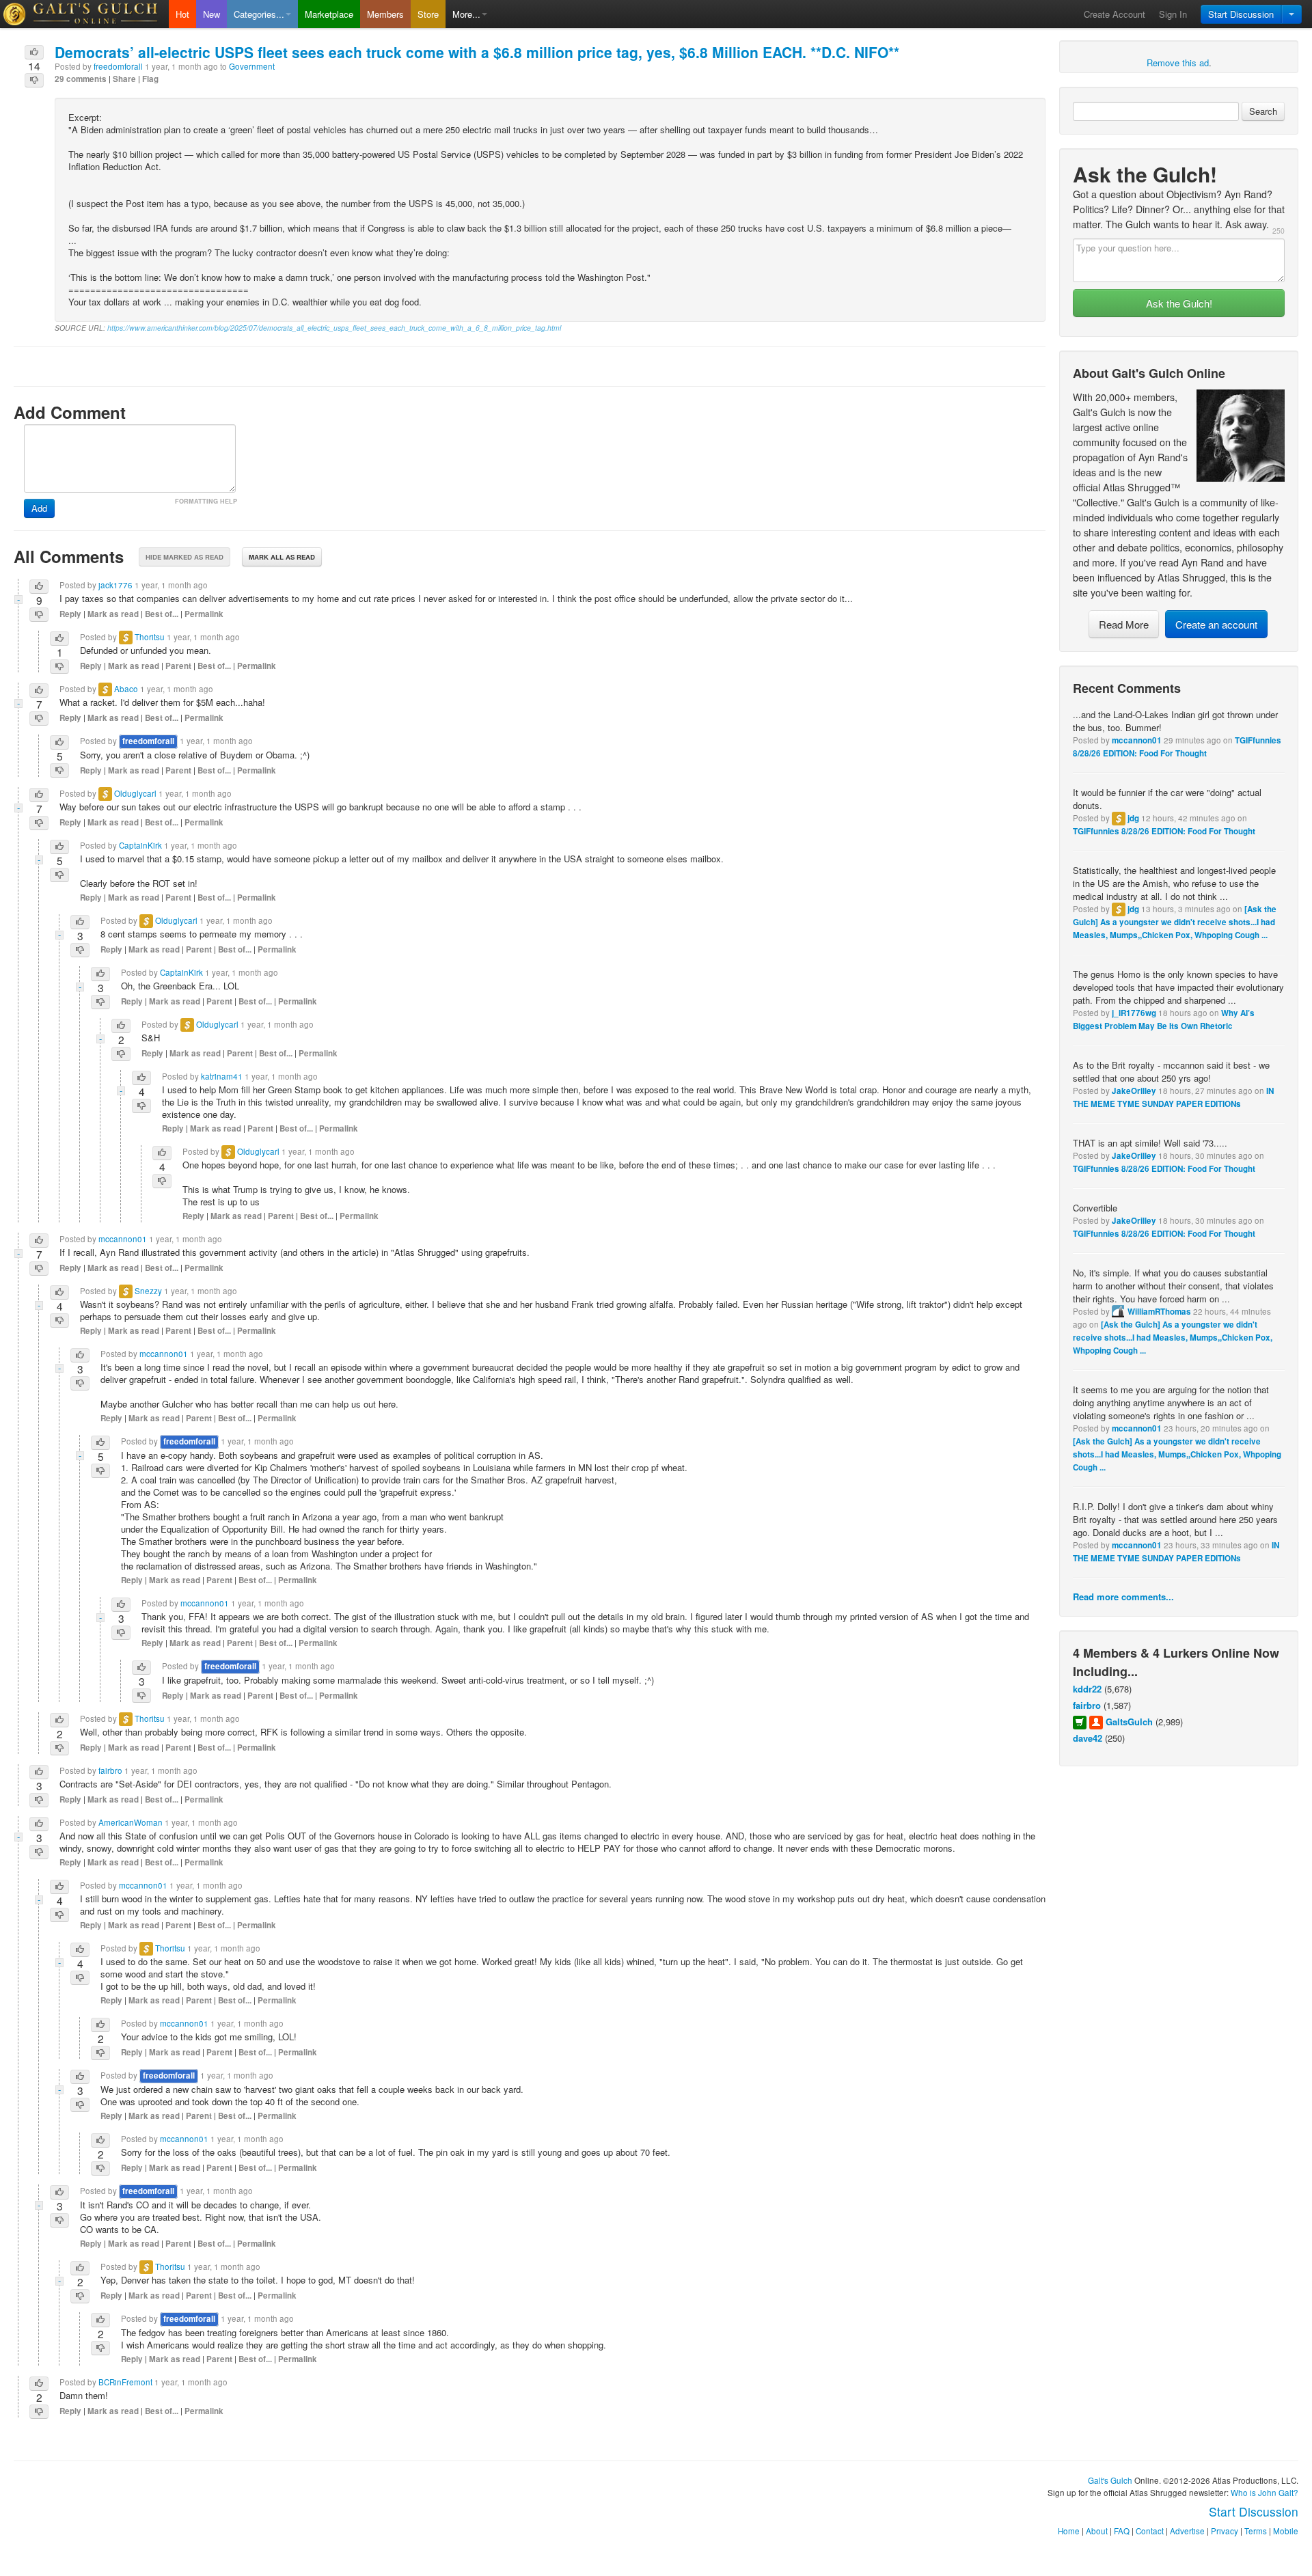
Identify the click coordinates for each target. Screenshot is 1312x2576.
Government (252, 66)
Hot (182, 14)
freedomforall (118, 66)
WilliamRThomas (1159, 1312)
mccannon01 (1137, 740)
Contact (1150, 2531)
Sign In (1173, 14)
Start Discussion (1241, 14)
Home (1069, 2531)
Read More (1124, 624)
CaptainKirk (140, 845)
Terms (1256, 2531)
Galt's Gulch (1110, 2480)
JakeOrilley (1134, 1091)
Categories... (259, 14)
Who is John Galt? (1265, 2493)
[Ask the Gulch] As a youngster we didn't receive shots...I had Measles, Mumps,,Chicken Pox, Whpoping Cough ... (1175, 922)
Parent (178, 666)
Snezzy (148, 1291)
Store (428, 14)
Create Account (1115, 14)
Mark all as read (282, 557)
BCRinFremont (125, 2382)
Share (124, 79)
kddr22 (1087, 1689)
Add (39, 508)
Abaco (126, 689)
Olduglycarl (135, 793)
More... (466, 14)
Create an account (1216, 624)
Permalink (204, 614)
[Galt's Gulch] (84, 14)
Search (1263, 111)
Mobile (1286, 2531)
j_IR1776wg (1134, 1013)
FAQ (1122, 2531)
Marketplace (329, 14)
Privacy (1225, 2531)
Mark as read (113, 614)
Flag (150, 79)
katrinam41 (222, 1076)
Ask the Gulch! (1179, 303)
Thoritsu (150, 637)
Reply (70, 614)
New (211, 14)
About (1097, 2531)
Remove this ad (1178, 63)
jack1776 (115, 585)
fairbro (1087, 1705)
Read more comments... (1123, 1597)
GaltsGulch (1129, 1722)
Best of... (162, 614)
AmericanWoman (131, 1822)
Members (385, 14)
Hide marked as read (184, 557)
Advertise (1187, 2531)
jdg (1133, 818)
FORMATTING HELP (206, 501)
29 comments (81, 79)
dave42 (1088, 1738)
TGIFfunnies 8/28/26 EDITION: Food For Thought (1164, 831)
